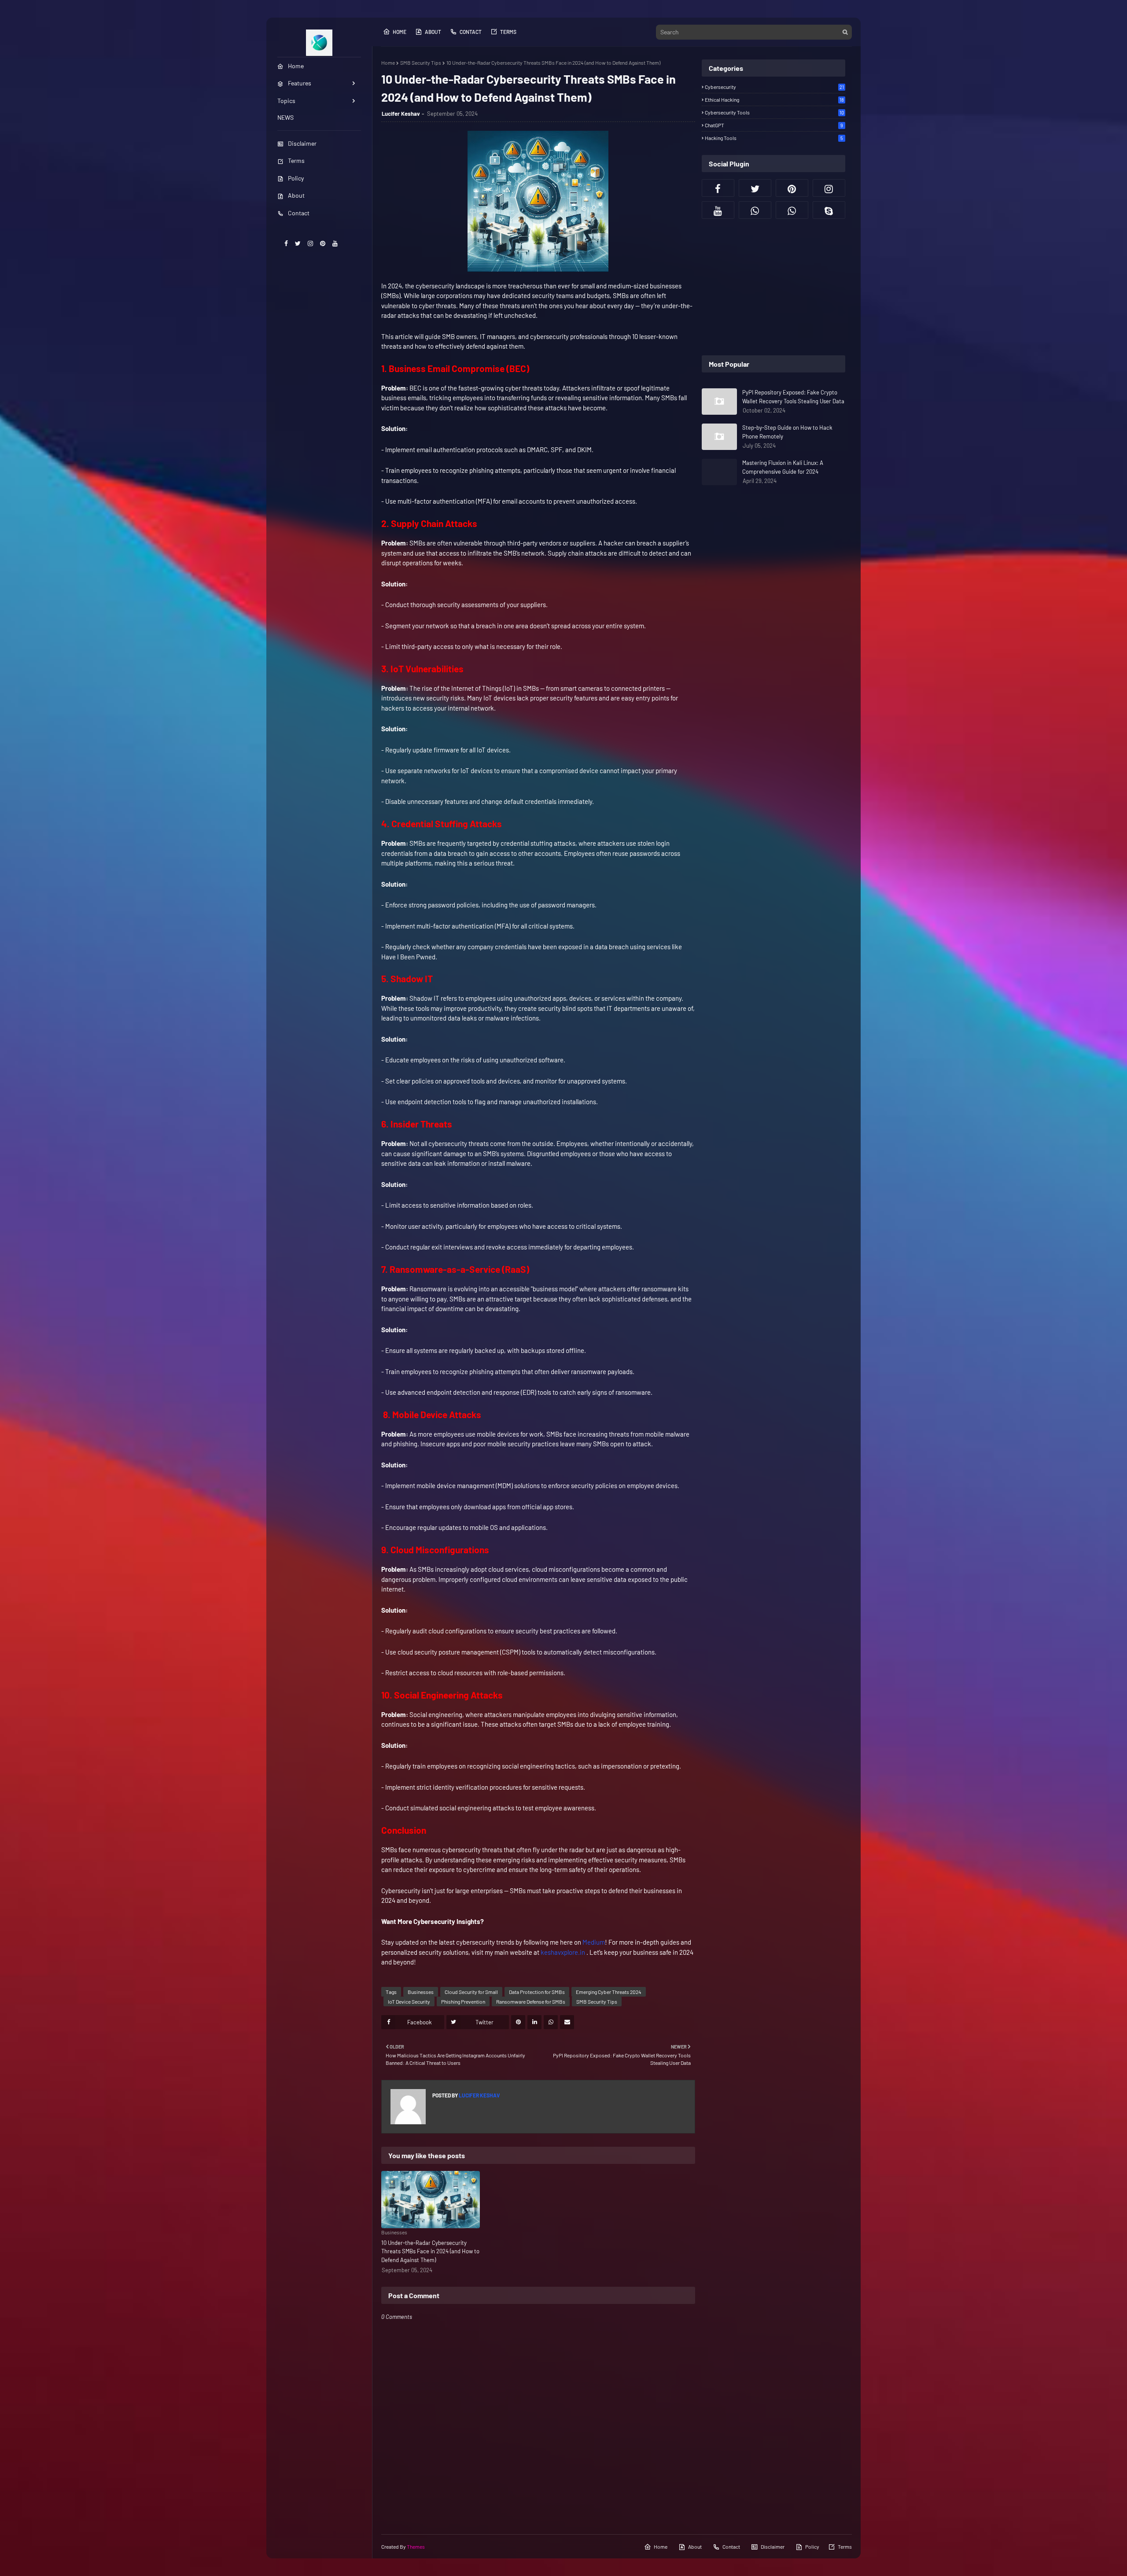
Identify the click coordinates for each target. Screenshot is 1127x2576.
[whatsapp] (755, 210)
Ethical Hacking (774, 100)
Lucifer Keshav (401, 114)
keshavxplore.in (563, 1952)
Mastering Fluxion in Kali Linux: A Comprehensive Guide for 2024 (783, 467)
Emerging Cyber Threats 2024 (609, 1992)
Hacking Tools (774, 138)
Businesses (421, 1992)
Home (400, 32)
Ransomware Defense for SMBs (531, 2001)
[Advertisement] (773, 287)
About (296, 195)
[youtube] (335, 243)
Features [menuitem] (300, 83)
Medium (593, 1942)
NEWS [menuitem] (285, 117)
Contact (299, 213)
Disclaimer (302, 143)
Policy (296, 178)
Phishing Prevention (463, 2001)
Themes (416, 2547)
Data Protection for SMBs (537, 1992)
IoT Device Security (409, 2001)
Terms (296, 160)
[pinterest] (323, 243)
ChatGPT (774, 125)
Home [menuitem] (296, 66)
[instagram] (310, 243)
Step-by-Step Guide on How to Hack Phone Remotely (787, 432)
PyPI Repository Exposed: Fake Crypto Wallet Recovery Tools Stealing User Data (793, 397)
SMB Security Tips (421, 63)
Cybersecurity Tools (774, 112)
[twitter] (298, 243)
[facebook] (286, 243)
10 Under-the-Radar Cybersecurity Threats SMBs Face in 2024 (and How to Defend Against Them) (430, 2251)
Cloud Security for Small (471, 1992)
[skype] (829, 210)
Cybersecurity (774, 87)
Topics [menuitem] (286, 101)
